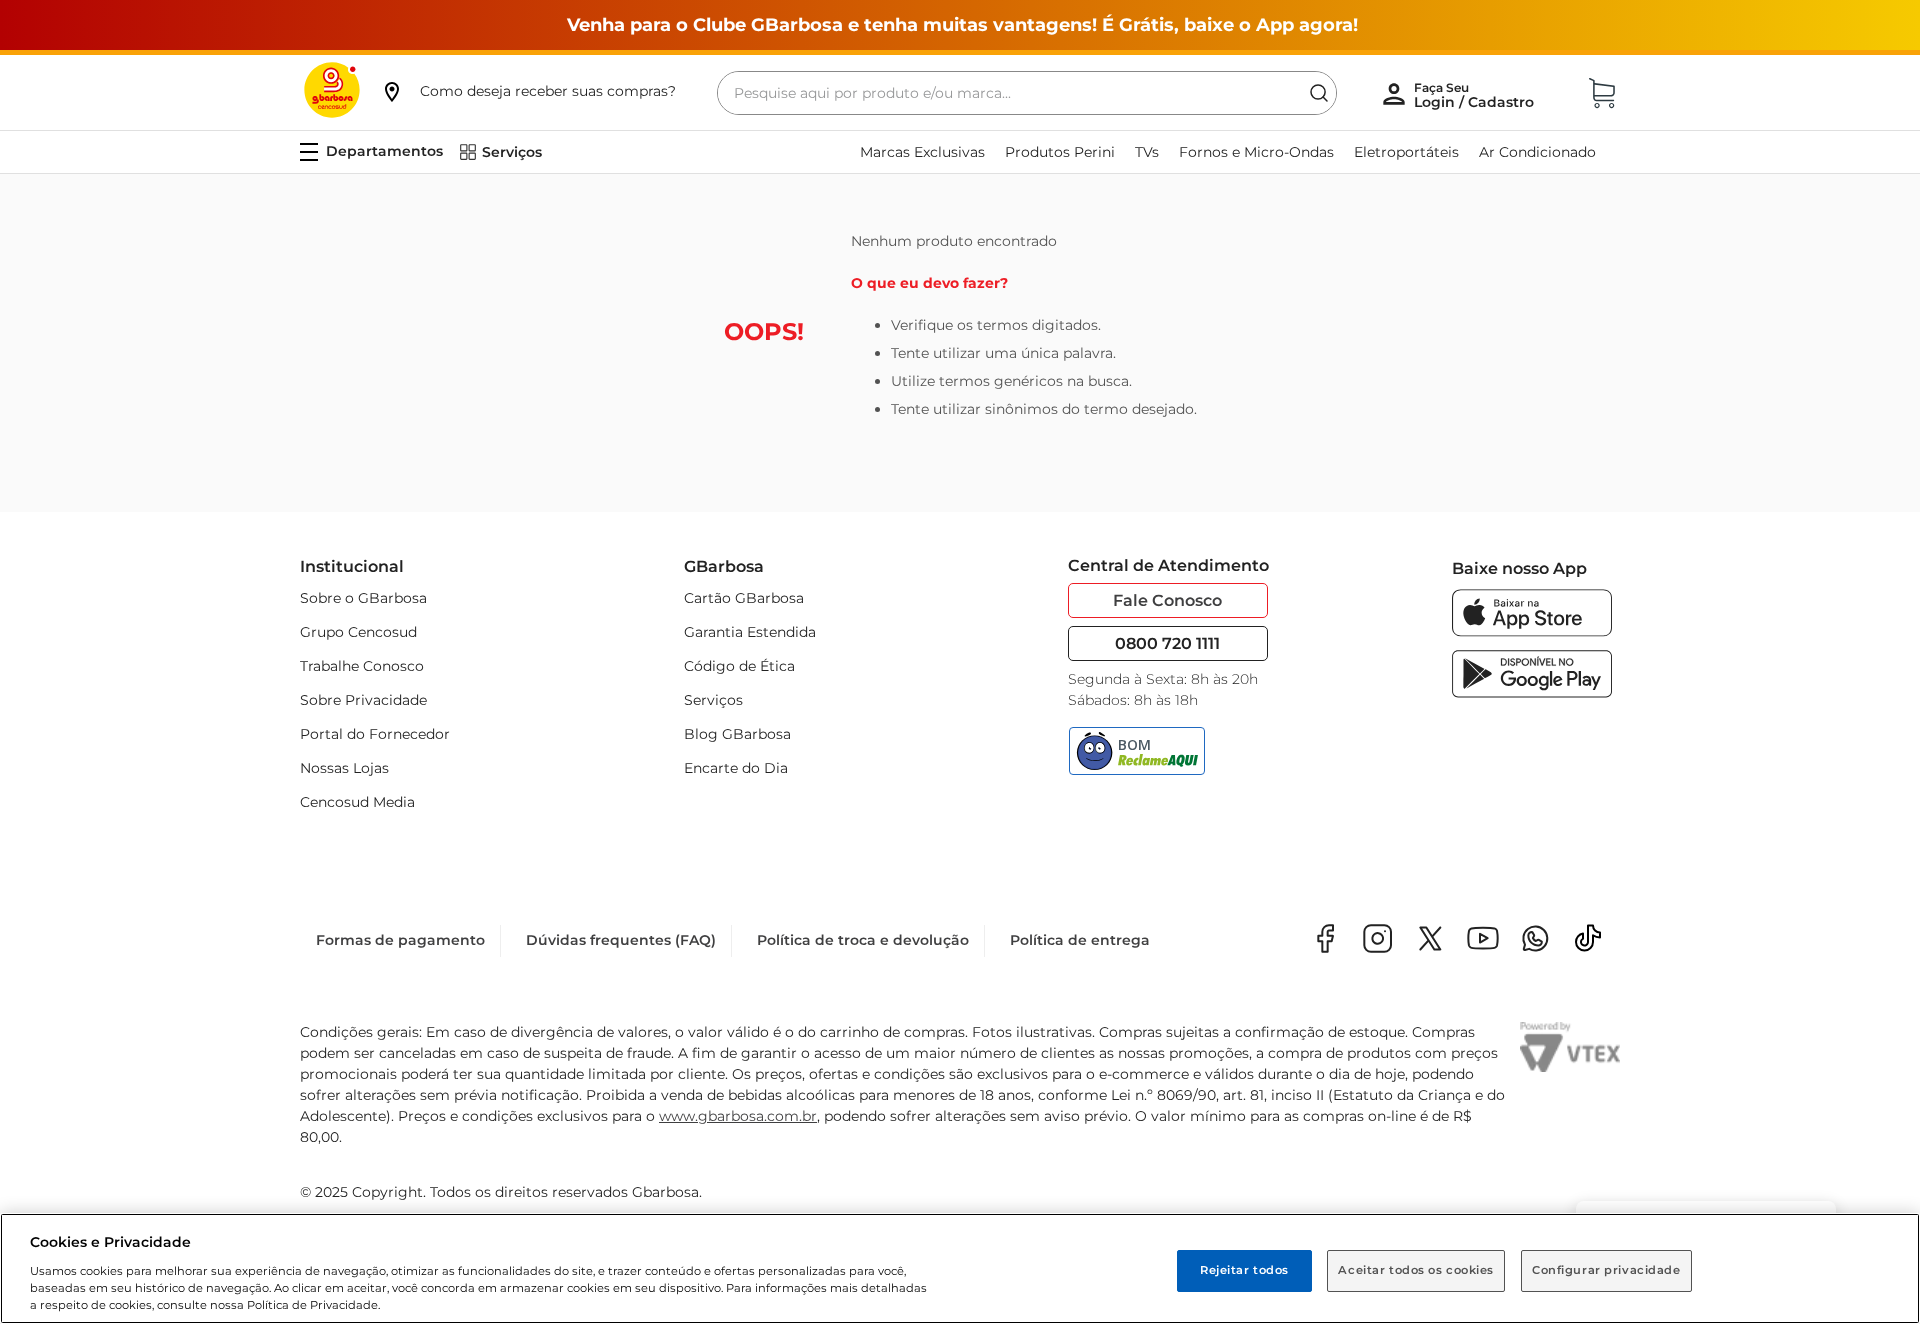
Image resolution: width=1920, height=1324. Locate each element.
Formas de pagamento (400, 940)
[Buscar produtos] (1319, 93)
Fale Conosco (1167, 600)
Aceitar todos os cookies (1416, 1270)
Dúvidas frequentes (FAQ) (621, 940)
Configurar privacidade (1606, 1270)
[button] (528, 91)
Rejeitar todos (1244, 1270)
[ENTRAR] (1476, 95)
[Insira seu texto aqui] (1535, 940)
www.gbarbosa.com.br (738, 1116)
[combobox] (1027, 93)
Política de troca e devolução (863, 940)
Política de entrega (1080, 940)
